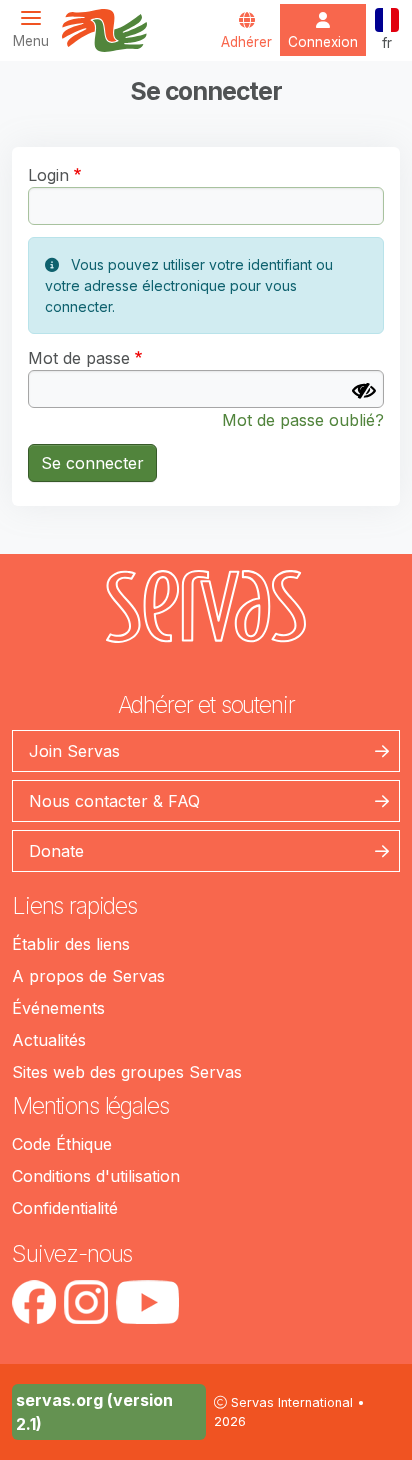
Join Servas (74, 751)
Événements (58, 1008)
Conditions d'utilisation (96, 1176)
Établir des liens (71, 944)
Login (48, 175)
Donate (56, 851)
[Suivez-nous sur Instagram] (86, 1302)
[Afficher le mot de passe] (364, 391)
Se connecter (92, 463)
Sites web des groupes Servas (127, 1072)
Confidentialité (65, 1208)
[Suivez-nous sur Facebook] (34, 1302)
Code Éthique (62, 1144)
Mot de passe (79, 358)
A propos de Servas (88, 976)
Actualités (49, 1040)
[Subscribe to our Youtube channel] (147, 1302)
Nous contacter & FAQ (114, 801)
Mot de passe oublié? (303, 420)
